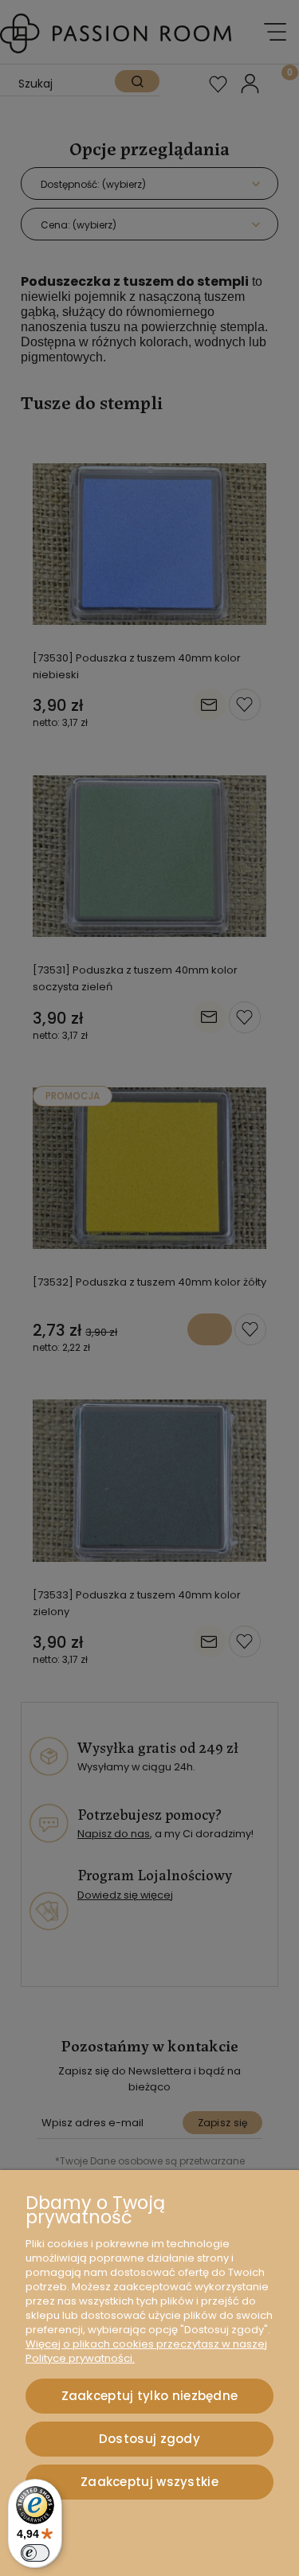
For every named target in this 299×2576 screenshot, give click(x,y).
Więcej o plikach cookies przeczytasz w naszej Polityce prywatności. (146, 2351)
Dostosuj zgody (149, 2439)
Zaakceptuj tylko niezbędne (150, 2396)
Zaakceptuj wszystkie (149, 2482)
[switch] (35, 2553)
